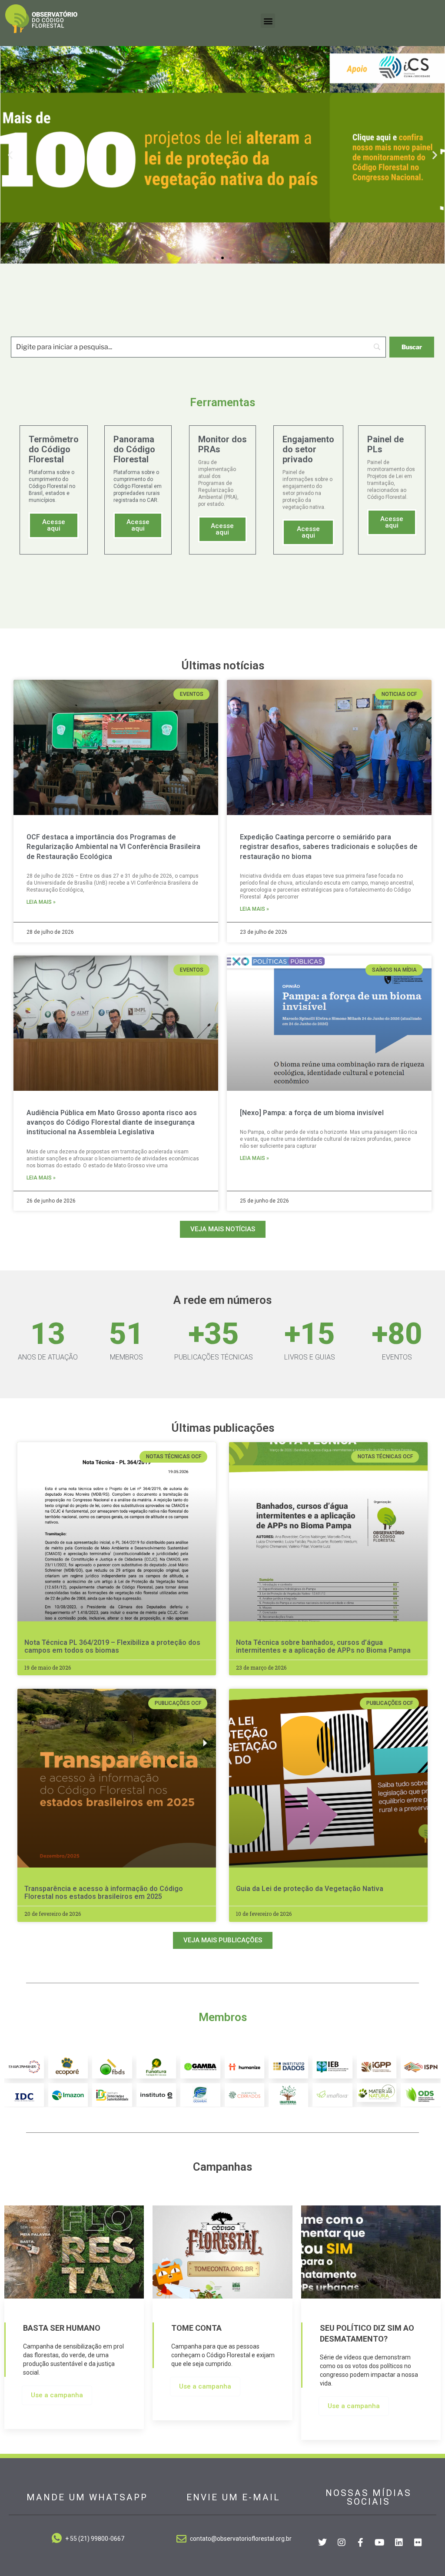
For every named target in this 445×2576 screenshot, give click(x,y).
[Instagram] (342, 2543)
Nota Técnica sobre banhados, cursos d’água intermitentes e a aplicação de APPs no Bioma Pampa (323, 1646)
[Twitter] (322, 2543)
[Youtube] (380, 2543)
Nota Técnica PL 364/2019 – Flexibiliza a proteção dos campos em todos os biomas (112, 1646)
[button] (268, 21)
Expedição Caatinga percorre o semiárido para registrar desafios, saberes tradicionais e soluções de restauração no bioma (329, 847)
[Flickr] (418, 2543)
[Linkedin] (399, 2543)
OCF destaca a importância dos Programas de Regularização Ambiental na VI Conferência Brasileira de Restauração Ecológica (113, 847)
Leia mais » (41, 902)
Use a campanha (57, 2395)
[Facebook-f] (361, 2543)
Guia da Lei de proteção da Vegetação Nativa (310, 1889)
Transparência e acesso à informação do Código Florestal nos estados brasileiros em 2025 (104, 1893)
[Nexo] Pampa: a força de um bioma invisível (312, 1113)
